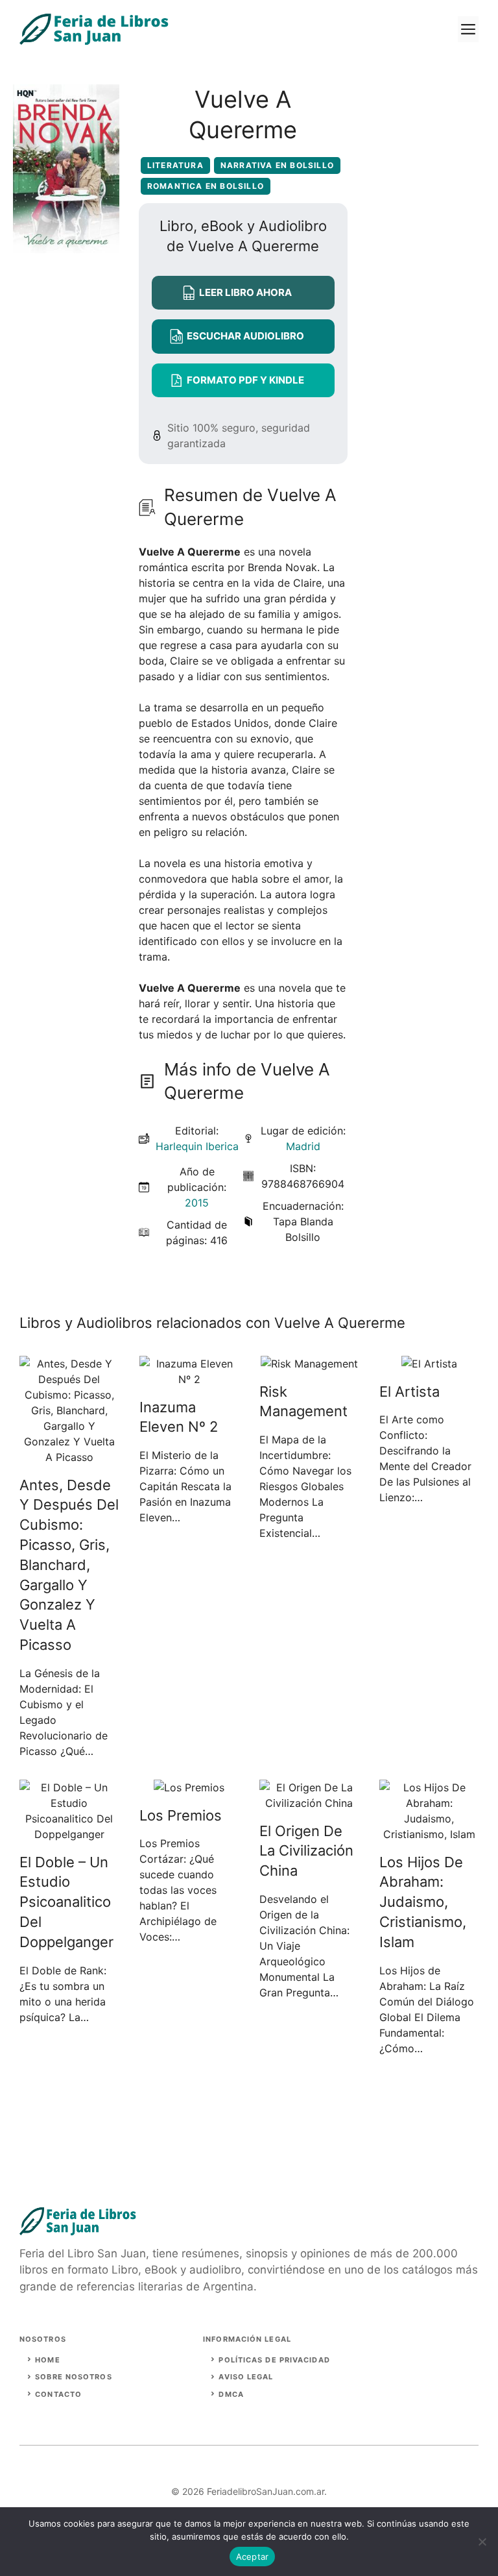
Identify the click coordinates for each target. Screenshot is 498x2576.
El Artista (409, 1392)
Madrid (303, 1146)
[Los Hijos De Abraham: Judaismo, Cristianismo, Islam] (429, 1834)
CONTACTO (58, 2394)
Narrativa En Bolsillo (277, 165)
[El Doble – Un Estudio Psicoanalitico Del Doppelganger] (69, 1834)
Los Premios (181, 1815)
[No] (482, 2542)
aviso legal (246, 2377)
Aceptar (253, 2557)
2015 (197, 1203)
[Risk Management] (309, 1364)
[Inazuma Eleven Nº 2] (189, 1379)
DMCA (231, 2394)
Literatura (175, 165)
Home (47, 2360)
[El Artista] (429, 1364)
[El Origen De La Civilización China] (309, 1803)
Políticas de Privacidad (274, 2360)
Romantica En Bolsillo (206, 186)
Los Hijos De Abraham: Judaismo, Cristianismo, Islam (423, 1902)
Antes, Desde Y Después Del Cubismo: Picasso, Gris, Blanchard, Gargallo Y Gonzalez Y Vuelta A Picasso (69, 1565)
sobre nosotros (73, 2377)
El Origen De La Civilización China (306, 1851)
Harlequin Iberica (197, 1146)
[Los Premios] (189, 1787)
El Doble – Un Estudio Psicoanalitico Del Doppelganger (66, 1902)
